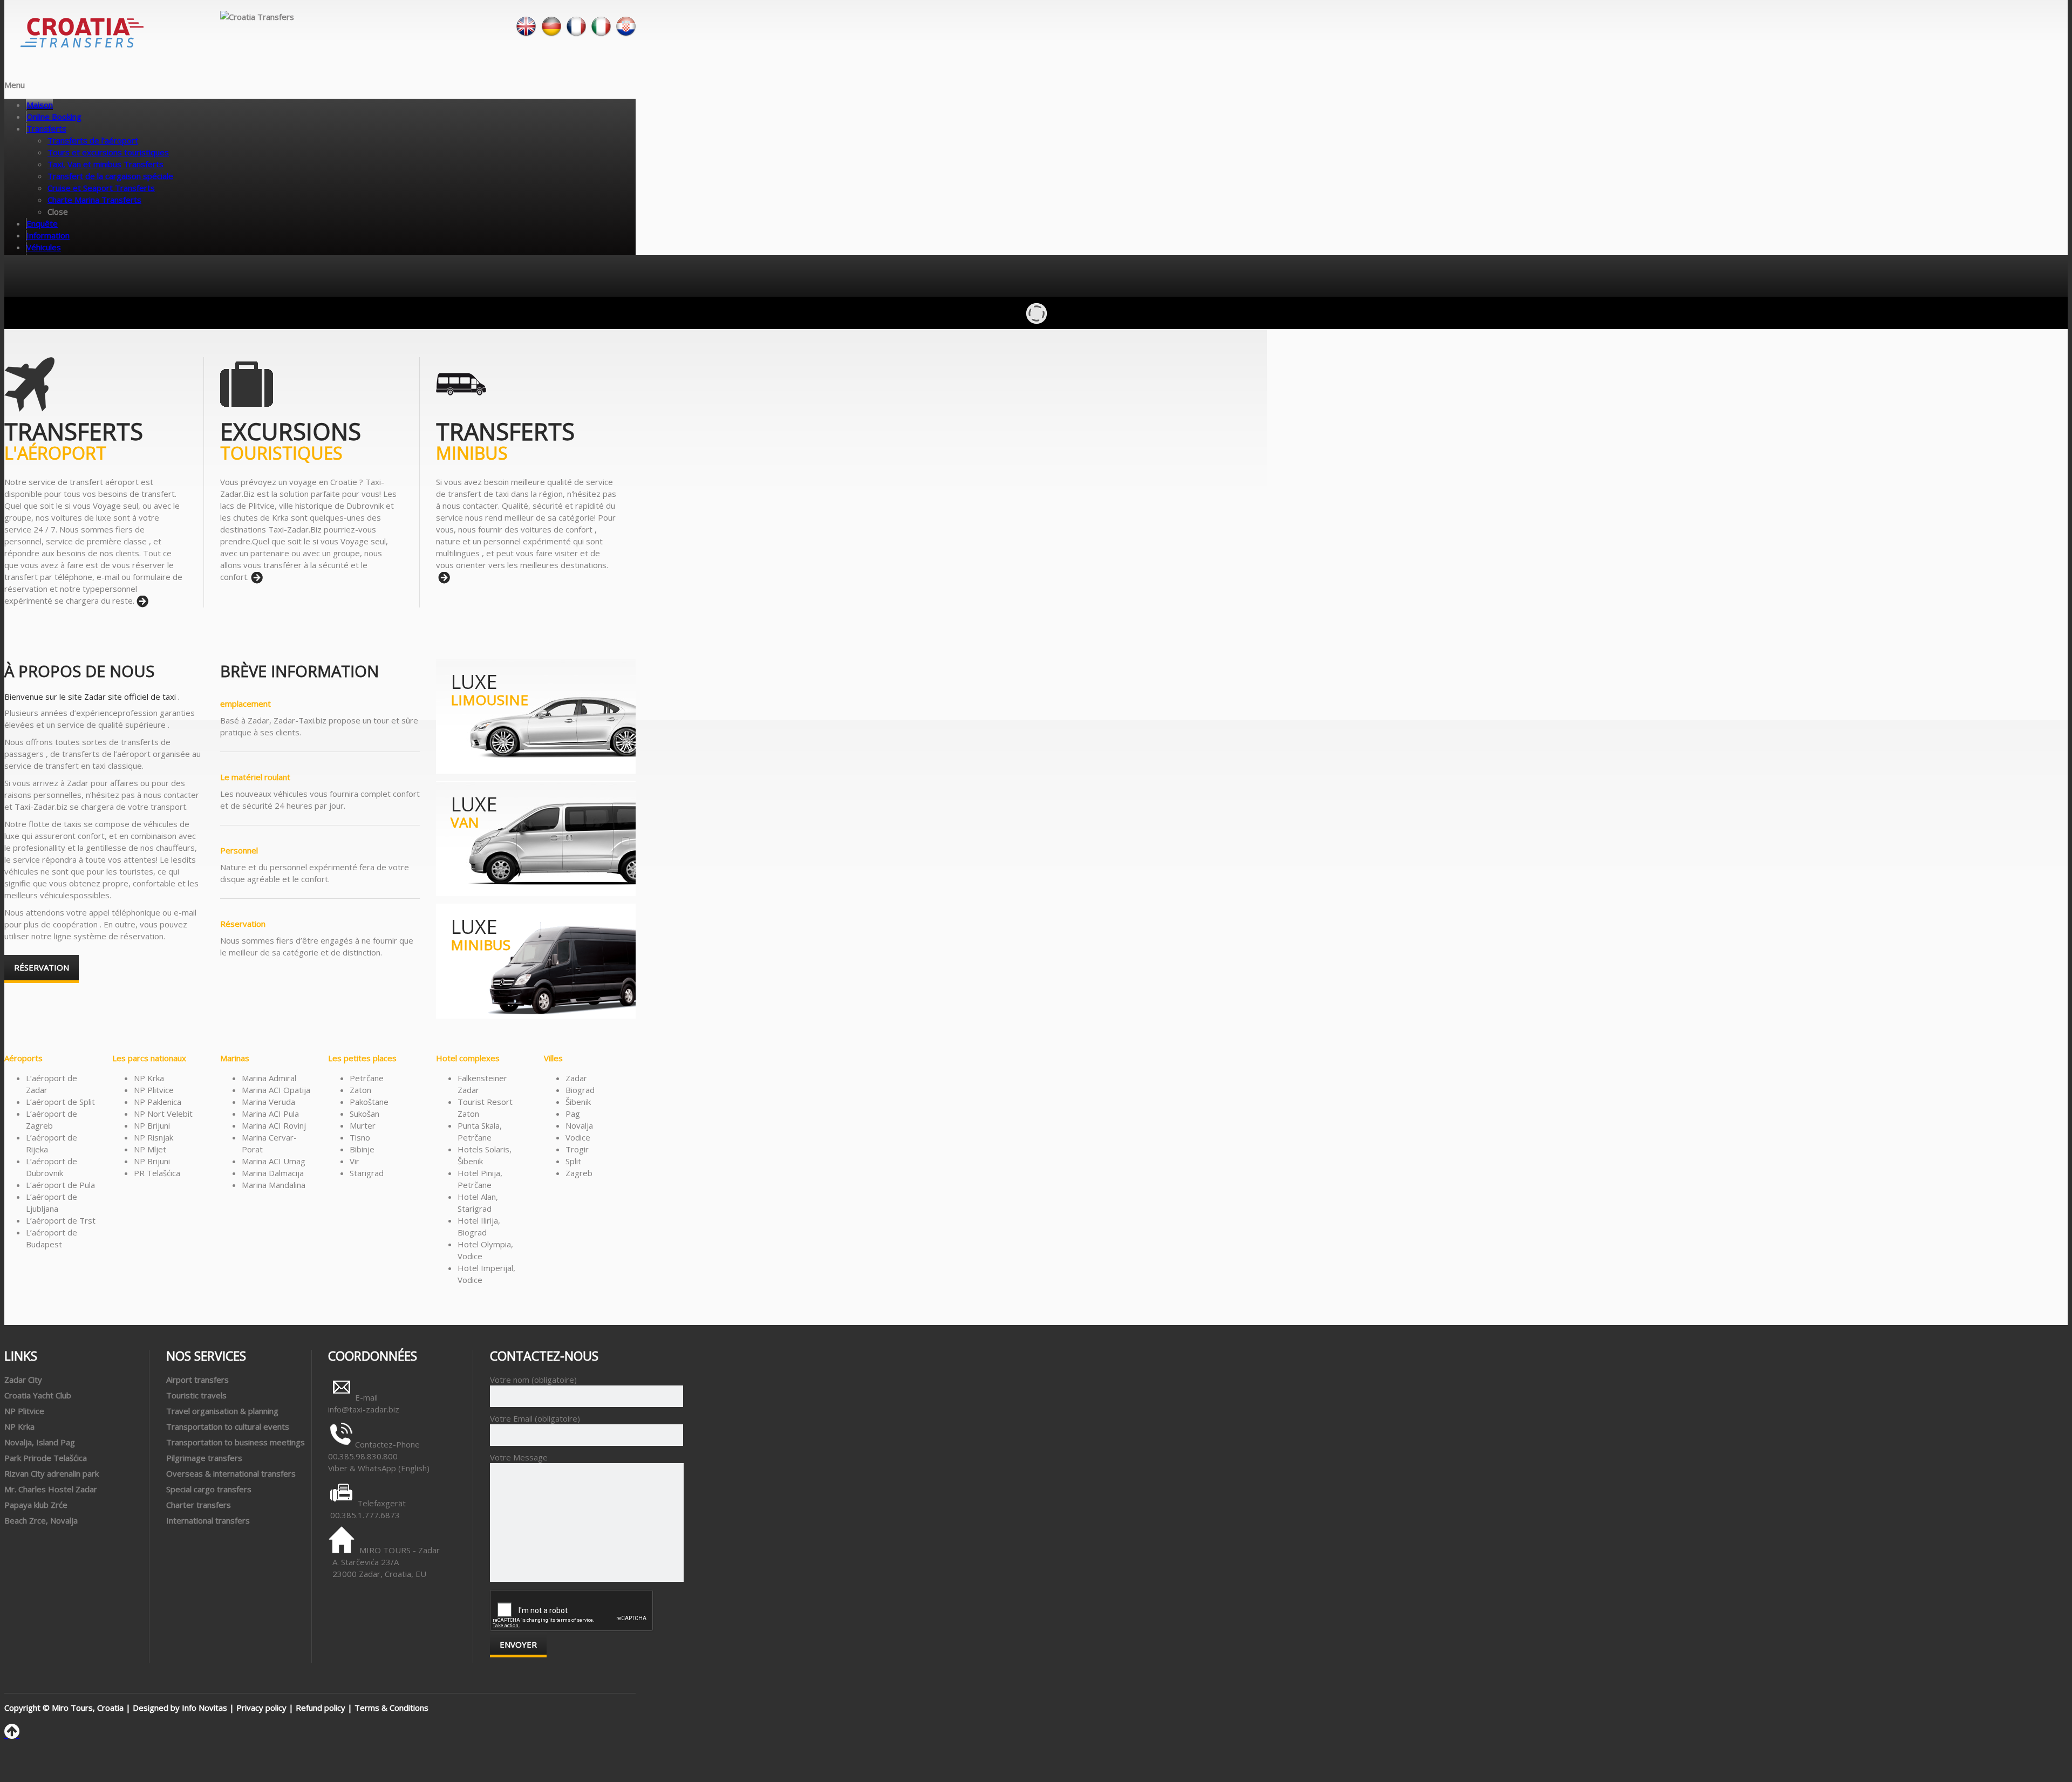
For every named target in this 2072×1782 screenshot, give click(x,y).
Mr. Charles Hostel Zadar (51, 1489)
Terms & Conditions (391, 1708)
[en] (526, 34)
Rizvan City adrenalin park (52, 1473)
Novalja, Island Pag (40, 1442)
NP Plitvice (24, 1411)
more (142, 602)
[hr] (626, 34)
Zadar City (23, 1380)
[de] (551, 34)
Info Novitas (205, 1708)
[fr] (576, 34)
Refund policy (321, 1708)
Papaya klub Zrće (36, 1505)
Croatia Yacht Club (38, 1395)
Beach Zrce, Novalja (41, 1520)
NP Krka (19, 1426)
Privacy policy (261, 1708)
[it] (601, 34)
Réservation (42, 967)
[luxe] (536, 770)
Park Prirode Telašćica (46, 1458)
